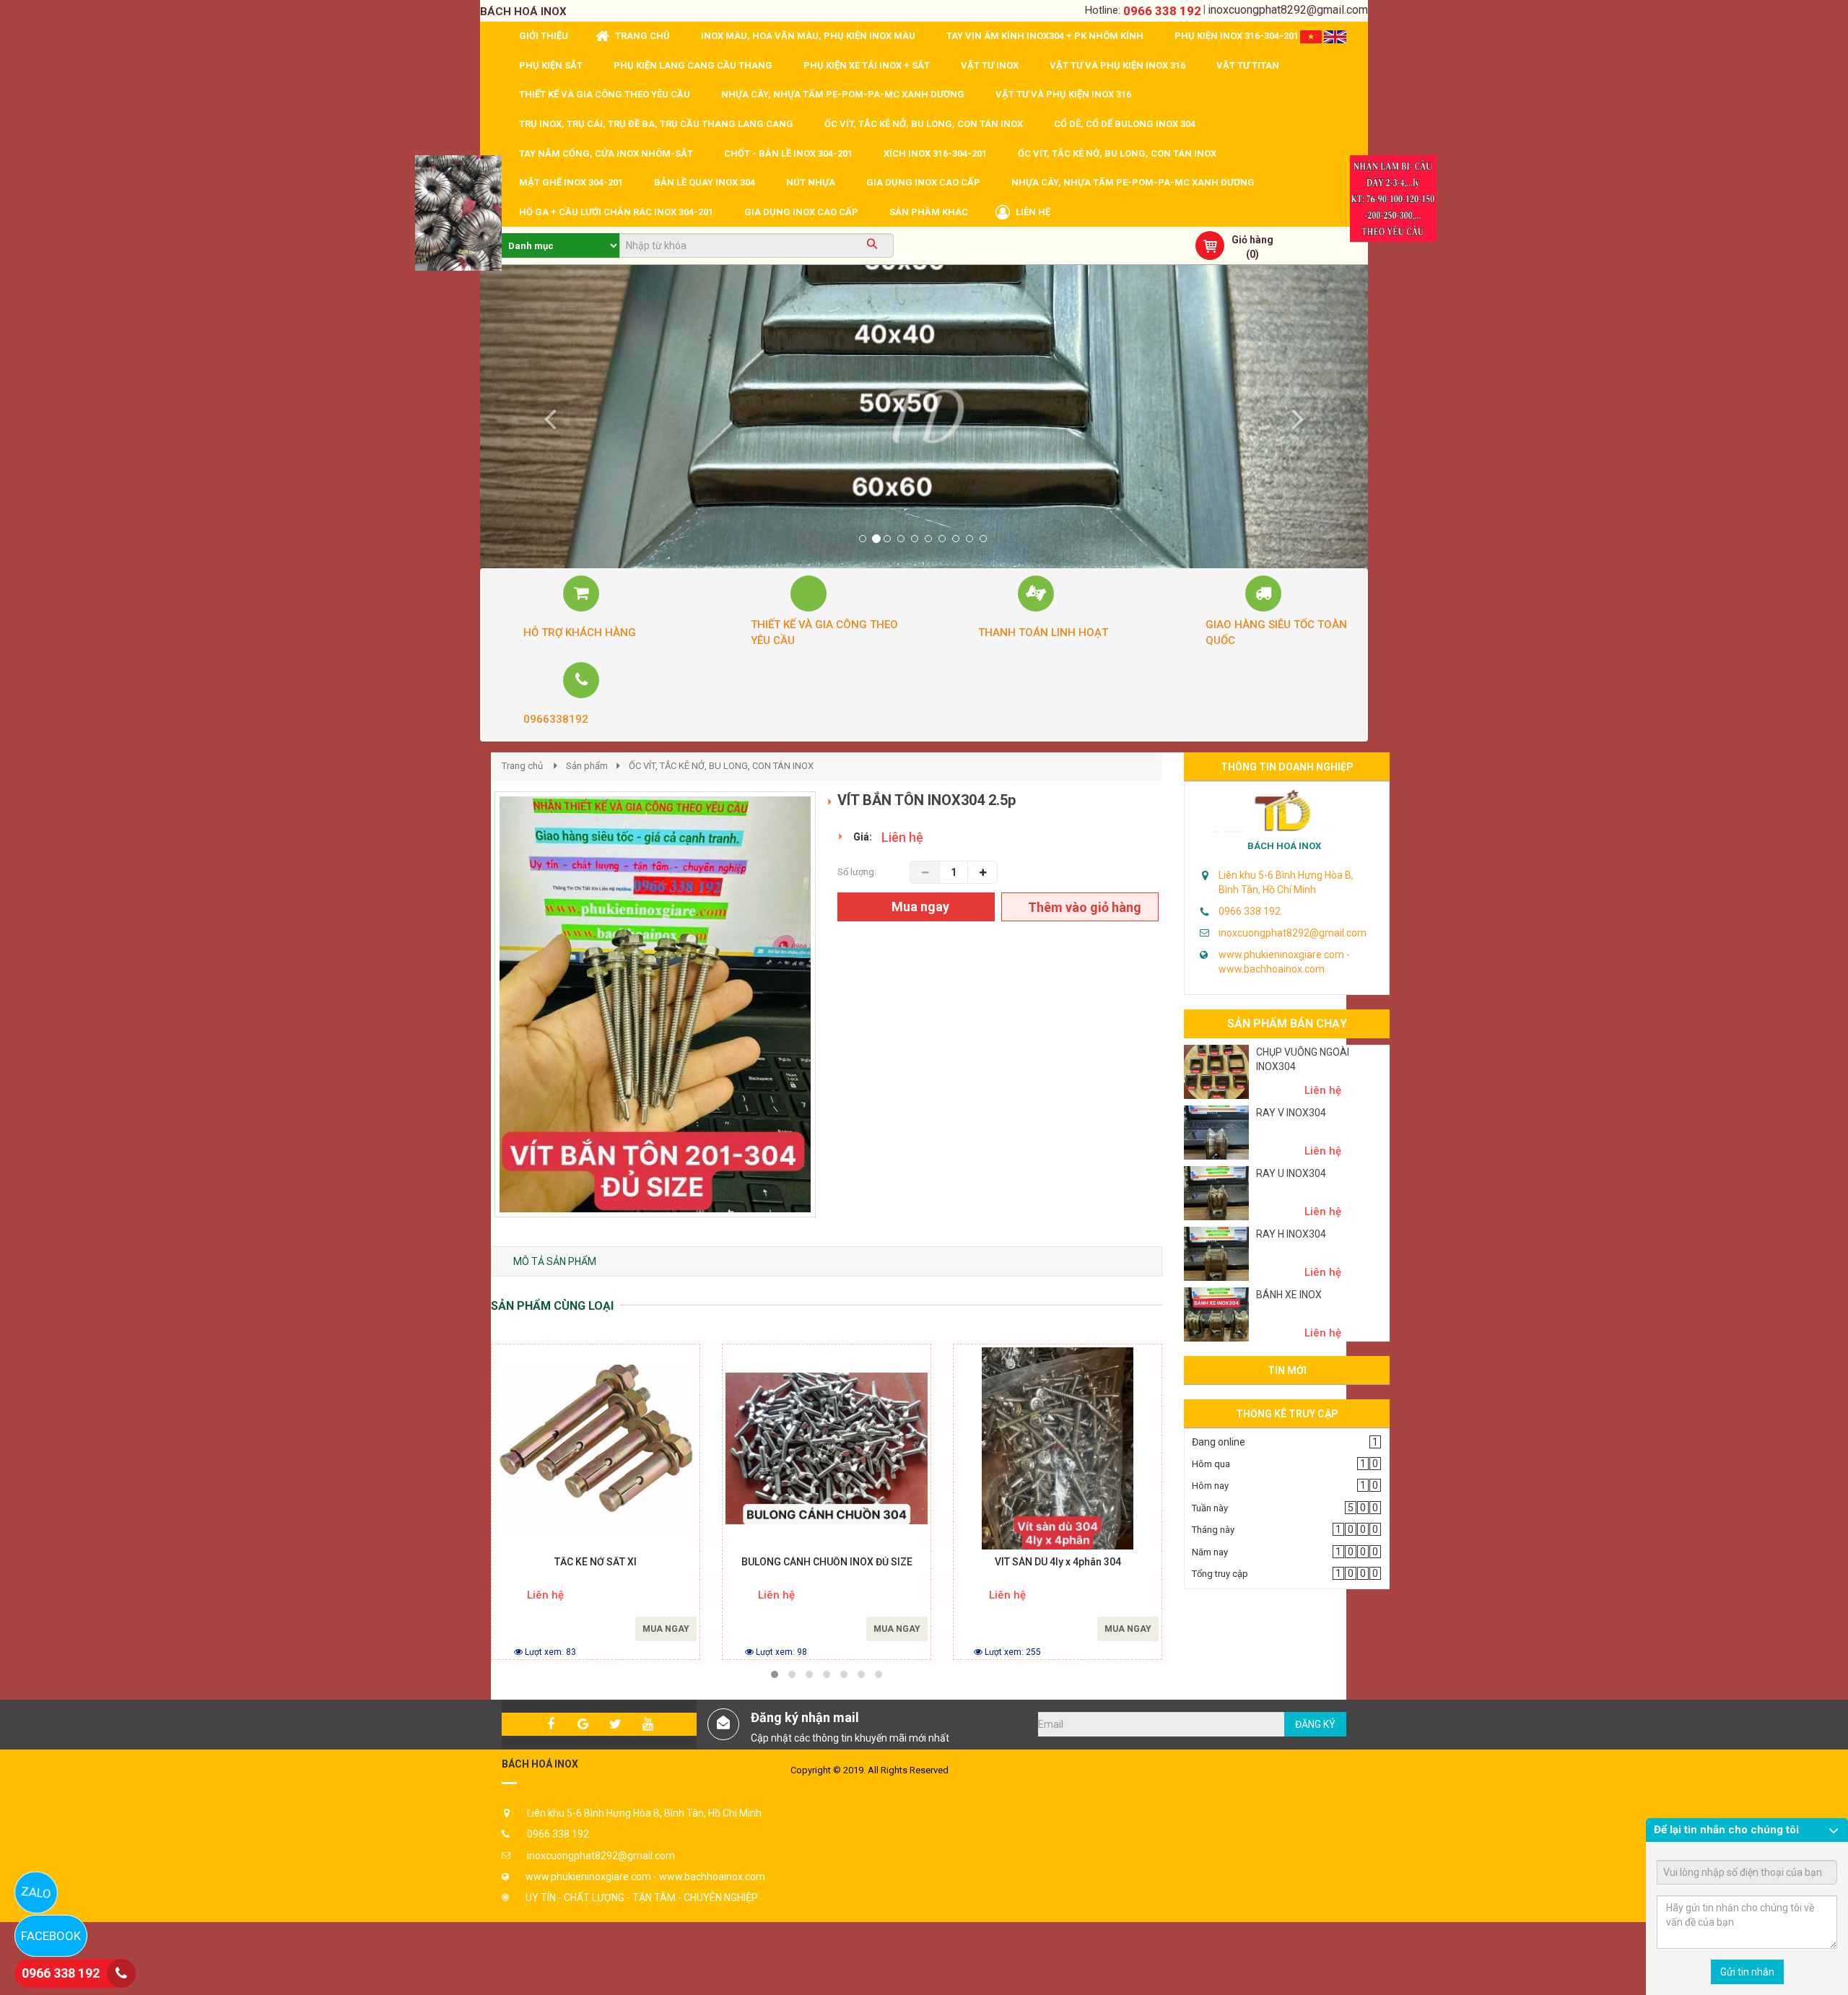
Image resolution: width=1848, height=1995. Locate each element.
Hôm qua (1211, 1464)
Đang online (1219, 1442)
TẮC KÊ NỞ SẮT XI (596, 1562)
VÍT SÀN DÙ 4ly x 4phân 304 (1058, 1562)
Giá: (863, 837)
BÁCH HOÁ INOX (1284, 846)
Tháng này (1213, 1530)
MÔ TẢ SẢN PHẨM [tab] (555, 1261)
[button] (547, 417)
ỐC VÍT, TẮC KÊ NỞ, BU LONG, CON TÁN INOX (721, 766)
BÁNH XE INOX (1289, 1295)
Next (841, 1020)
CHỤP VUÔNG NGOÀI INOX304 (1303, 1059)
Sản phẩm (587, 766)
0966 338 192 (1162, 11)
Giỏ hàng (1252, 240)
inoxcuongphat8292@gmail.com (1288, 10)
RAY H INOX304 (1291, 1234)
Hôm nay (1210, 1486)
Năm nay (1210, 1552)
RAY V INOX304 (1291, 1113)
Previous (473, 1020)
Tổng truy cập (1220, 1574)
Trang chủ (522, 766)
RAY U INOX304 (1291, 1173)
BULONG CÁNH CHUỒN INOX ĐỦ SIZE (827, 1562)
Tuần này (1210, 1508)
